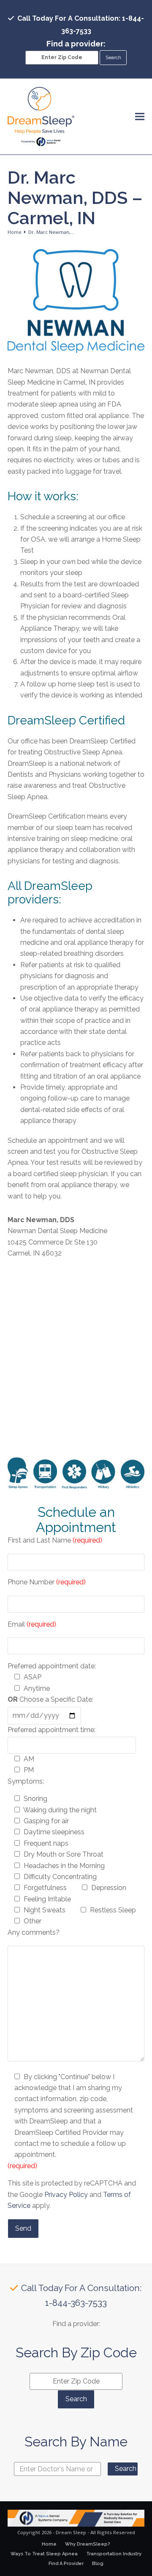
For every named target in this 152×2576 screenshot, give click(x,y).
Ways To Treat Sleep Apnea (44, 2554)
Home (49, 2544)
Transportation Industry (114, 2554)
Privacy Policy (66, 2195)
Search (126, 2469)
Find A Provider (66, 2564)
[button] (140, 117)
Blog (98, 2564)
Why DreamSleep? (88, 2544)
